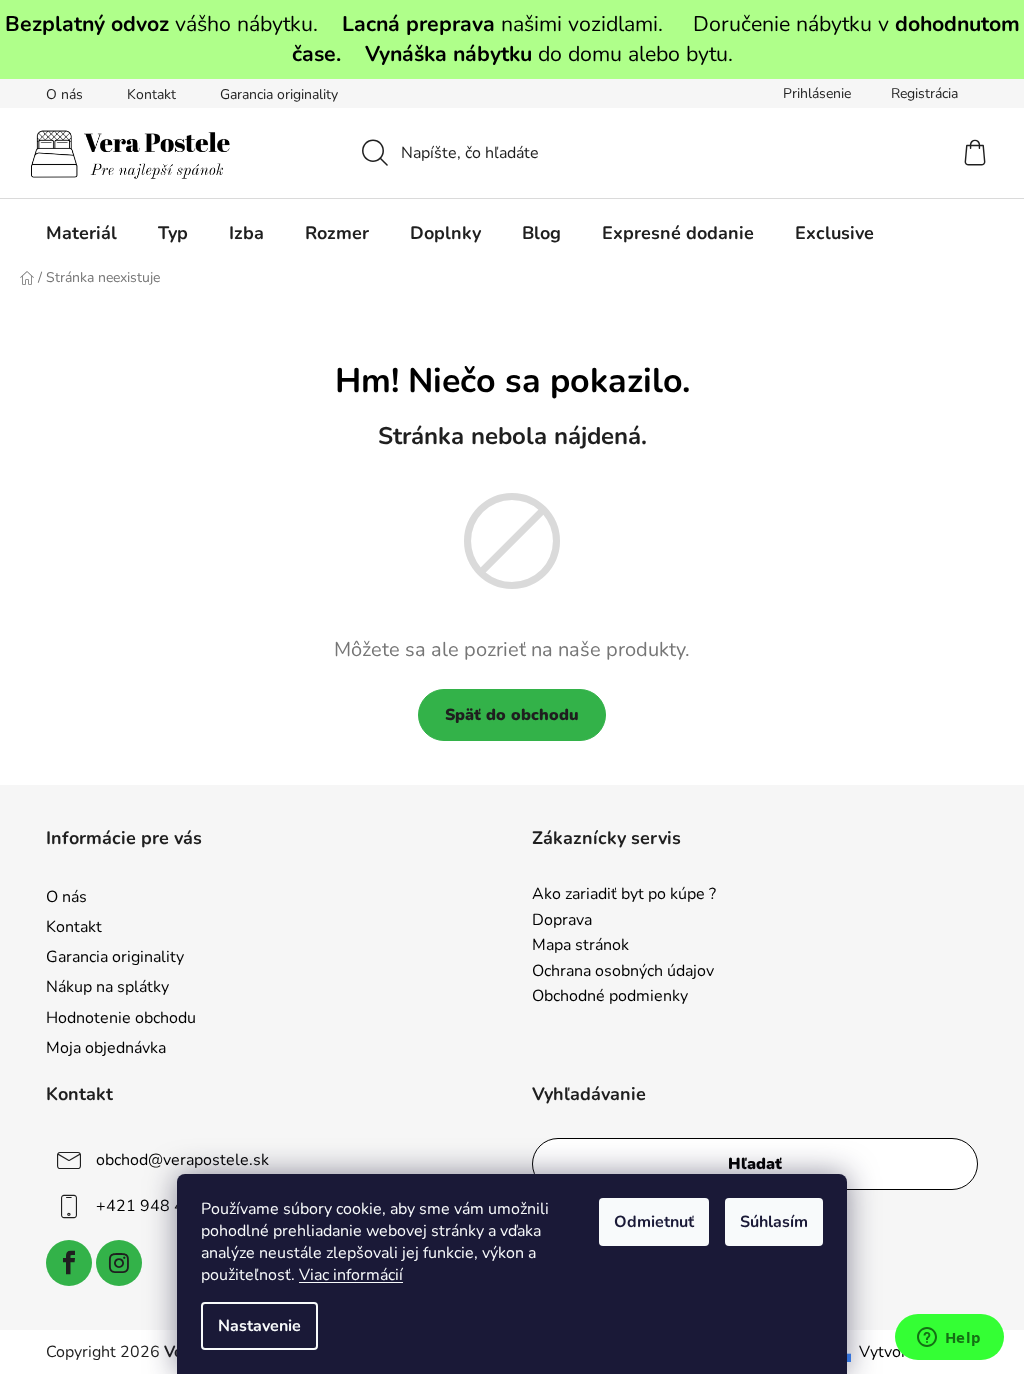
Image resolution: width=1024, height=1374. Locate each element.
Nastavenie (259, 1326)
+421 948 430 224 (167, 1206)
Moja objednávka (106, 1048)
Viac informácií (351, 1275)
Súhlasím (774, 1222)
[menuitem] (81, 233)
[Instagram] (119, 1263)
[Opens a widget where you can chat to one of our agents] (949, 1339)
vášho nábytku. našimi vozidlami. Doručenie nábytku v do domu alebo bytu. (512, 39)
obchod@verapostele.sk (182, 1160)
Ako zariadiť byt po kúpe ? (624, 895)
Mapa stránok (580, 946)
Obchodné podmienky (610, 997)
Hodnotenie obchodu (121, 1018)
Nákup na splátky (107, 987)
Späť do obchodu (512, 715)
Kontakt (151, 94)
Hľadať (755, 1164)
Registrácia (924, 93)
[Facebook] (69, 1263)
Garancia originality (279, 94)
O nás (64, 94)
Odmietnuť (654, 1222)
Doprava (562, 921)
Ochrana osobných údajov (623, 972)
